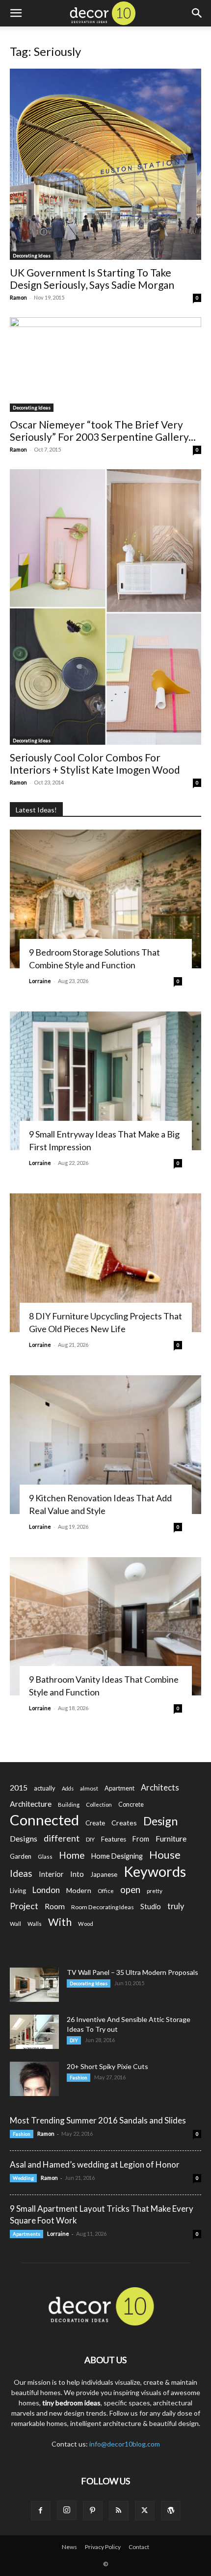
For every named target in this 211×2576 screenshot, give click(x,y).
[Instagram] (67, 2510)
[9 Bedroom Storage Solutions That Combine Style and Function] (105, 899)
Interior (51, 1874)
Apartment (119, 1788)
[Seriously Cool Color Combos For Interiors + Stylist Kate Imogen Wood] (105, 607)
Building (69, 1805)
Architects (160, 1788)
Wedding (23, 2178)
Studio (151, 1907)
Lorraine (40, 981)
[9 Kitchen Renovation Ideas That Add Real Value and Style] (105, 1445)
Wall (15, 1924)
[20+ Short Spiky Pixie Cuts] (34, 2079)
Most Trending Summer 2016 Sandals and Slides (98, 2120)
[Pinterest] (93, 2511)
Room (55, 1906)
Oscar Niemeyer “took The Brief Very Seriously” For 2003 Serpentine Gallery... (103, 430)
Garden (21, 1856)
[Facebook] (41, 2511)
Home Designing (117, 1856)
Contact (139, 2547)
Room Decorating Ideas (103, 1907)
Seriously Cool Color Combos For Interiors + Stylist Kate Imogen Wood (95, 763)
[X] (145, 2511)
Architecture (31, 1804)
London (46, 1890)
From (141, 1839)
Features (114, 1839)
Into (77, 1874)
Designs (24, 1838)
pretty (155, 1891)
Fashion (79, 2077)
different (62, 1838)
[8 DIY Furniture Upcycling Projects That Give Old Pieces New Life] (105, 1263)
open (130, 1890)
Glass (45, 1856)
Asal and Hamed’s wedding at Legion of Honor (95, 2164)
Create (95, 1823)
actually (45, 1788)
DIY (90, 1839)
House (165, 1855)
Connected (44, 1820)
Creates (124, 1823)
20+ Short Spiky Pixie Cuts (107, 2066)
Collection (99, 1805)
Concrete (131, 1805)
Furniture (171, 1838)
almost (89, 1788)
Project (24, 1906)
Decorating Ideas (32, 255)
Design (160, 1821)
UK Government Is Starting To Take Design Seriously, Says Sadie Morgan (92, 278)
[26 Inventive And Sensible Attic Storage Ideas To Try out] (34, 2032)
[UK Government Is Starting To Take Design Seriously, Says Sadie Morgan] (105, 164)
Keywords (155, 1872)
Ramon (18, 297)
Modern (79, 1890)
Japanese (104, 1874)
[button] (16, 13)
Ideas (21, 1874)
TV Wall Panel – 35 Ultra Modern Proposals (132, 1972)
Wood (86, 1924)
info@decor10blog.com (125, 2444)
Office (106, 1891)
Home (72, 1855)
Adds (68, 1788)
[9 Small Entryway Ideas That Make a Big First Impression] (105, 1081)
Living (18, 1891)
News (69, 2547)
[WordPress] (171, 2511)
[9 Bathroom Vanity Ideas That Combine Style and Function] (105, 1627)
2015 (19, 1787)
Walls (35, 1924)
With (60, 1922)
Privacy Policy (103, 2547)
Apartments (26, 2234)
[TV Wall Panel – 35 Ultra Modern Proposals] (34, 1985)
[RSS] (119, 2511)
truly (176, 1906)
